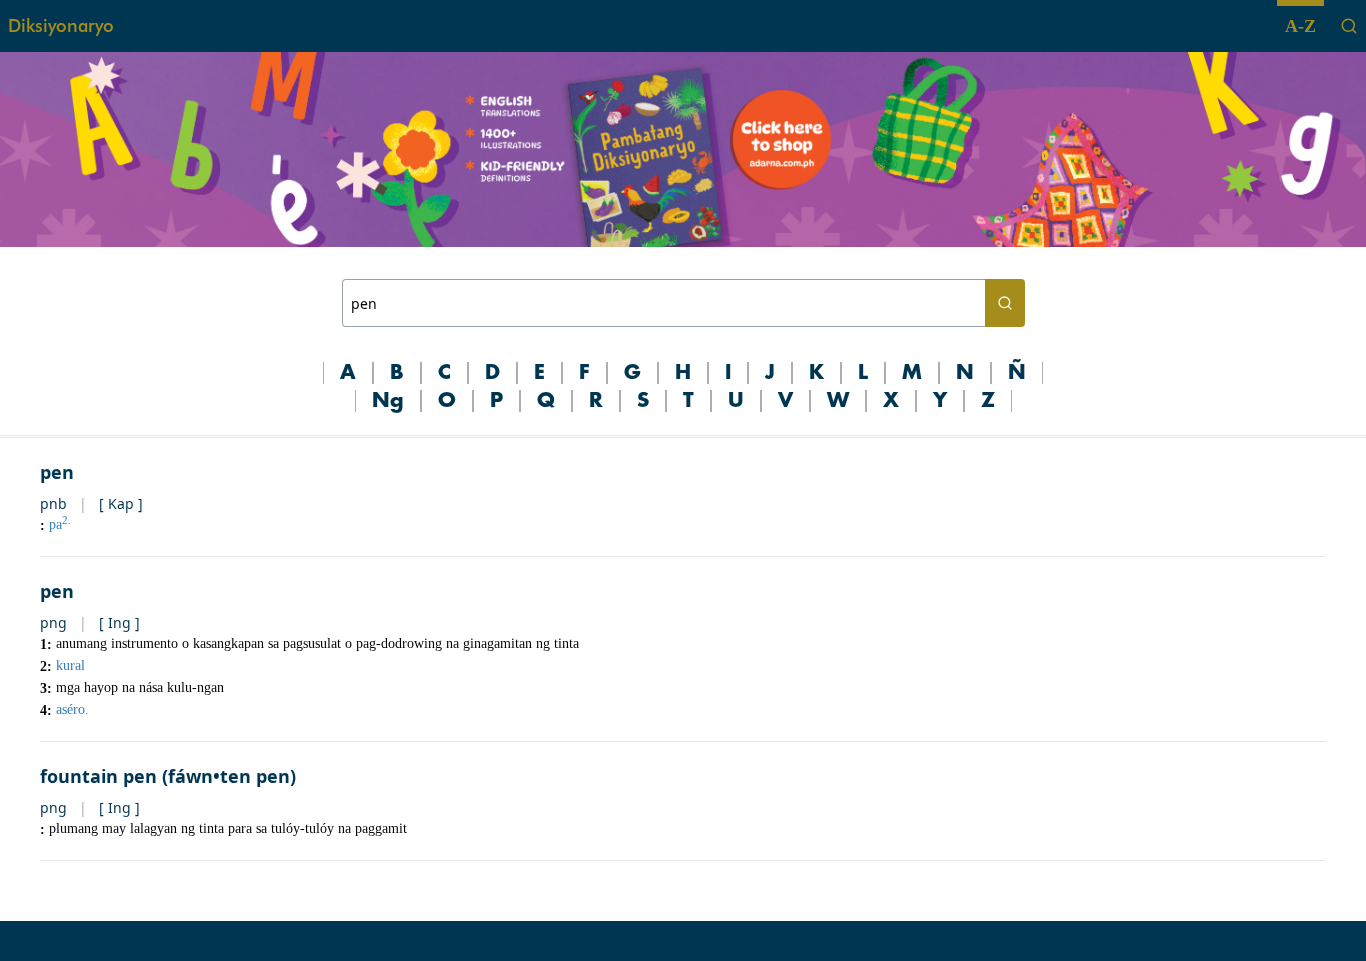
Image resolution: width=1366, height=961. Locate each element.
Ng (388, 401)
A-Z (1300, 26)
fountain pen (98, 776)
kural (70, 665)
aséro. (72, 709)
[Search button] (1005, 303)
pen (57, 472)
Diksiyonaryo (61, 25)
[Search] (1349, 26)
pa (60, 524)
